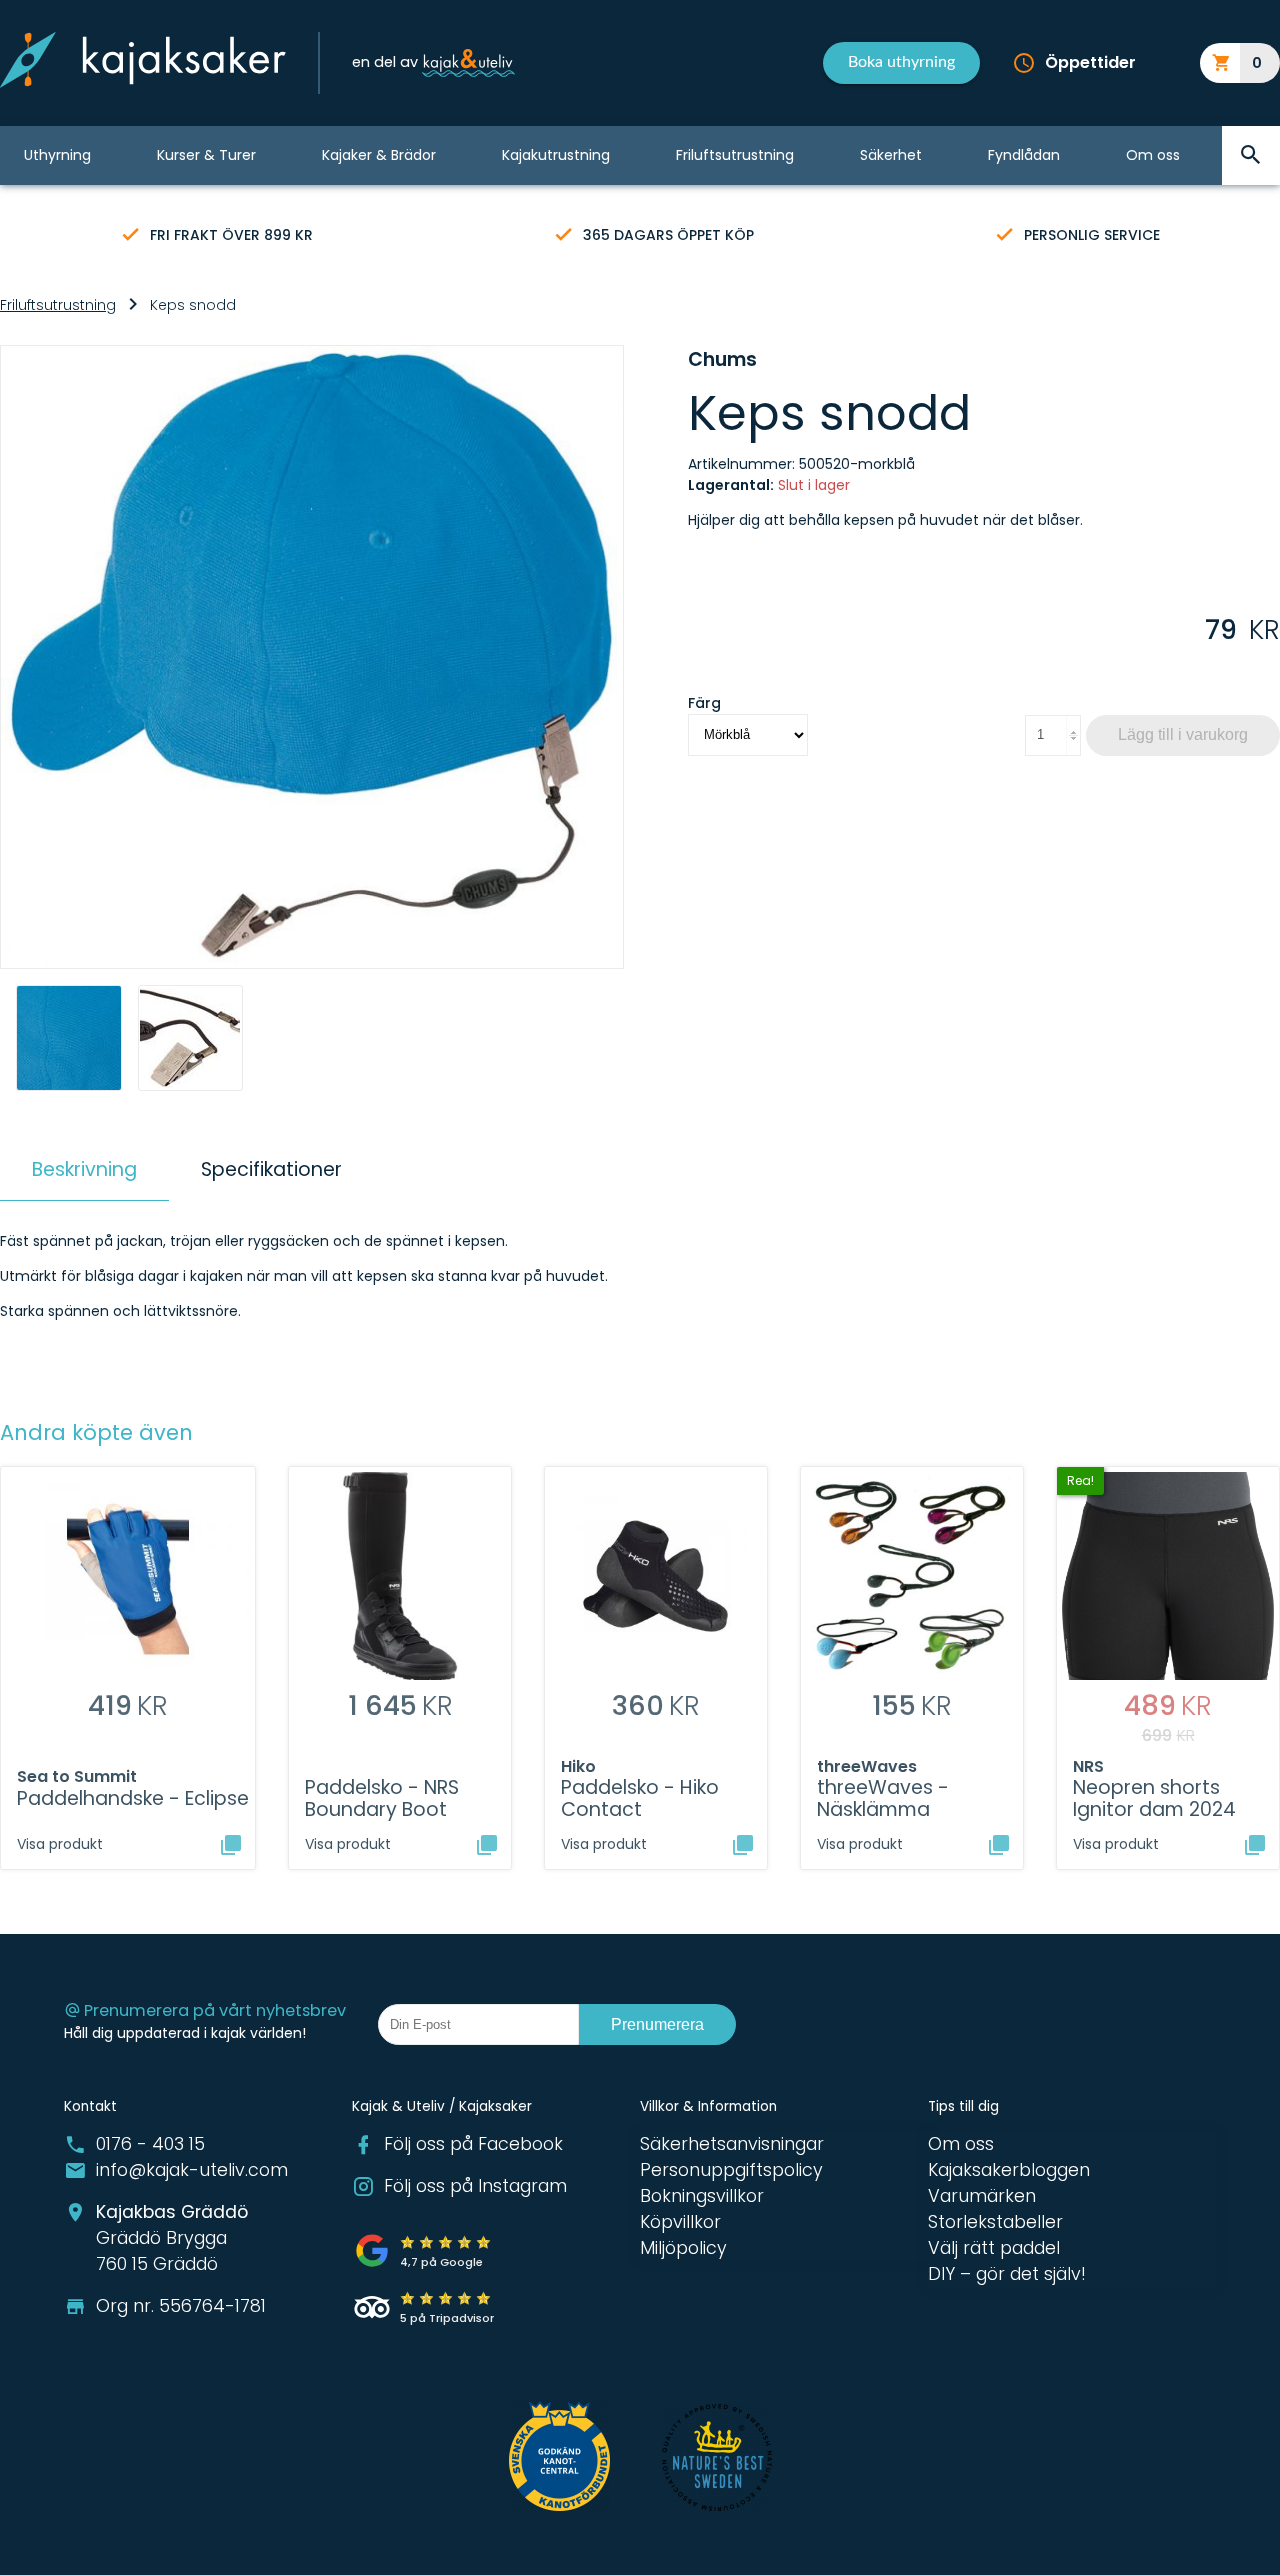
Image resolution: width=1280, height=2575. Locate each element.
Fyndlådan (1024, 155)
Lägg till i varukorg (1183, 734)
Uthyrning (57, 155)
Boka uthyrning (901, 62)
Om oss (1153, 155)
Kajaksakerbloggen (1009, 2170)
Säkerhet (891, 155)
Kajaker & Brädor (379, 155)
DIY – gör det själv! (1007, 2274)
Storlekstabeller (995, 2222)
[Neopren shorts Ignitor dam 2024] (1255, 1845)
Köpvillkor (680, 2222)
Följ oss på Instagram (475, 2186)
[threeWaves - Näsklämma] (999, 1845)
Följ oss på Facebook (473, 2144)
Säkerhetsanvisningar (732, 2144)
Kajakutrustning (556, 155)
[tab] (84, 1170)
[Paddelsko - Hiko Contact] (743, 1845)
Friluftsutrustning (735, 155)
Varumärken (982, 2196)
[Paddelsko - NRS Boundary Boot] (487, 1845)
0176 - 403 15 (150, 2144)
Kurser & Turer (206, 155)
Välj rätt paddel (994, 2248)
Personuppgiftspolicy (731, 2170)
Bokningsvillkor (702, 2196)
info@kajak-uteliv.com (192, 2170)
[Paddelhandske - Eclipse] (231, 1845)
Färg (704, 703)
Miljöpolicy (683, 2248)
